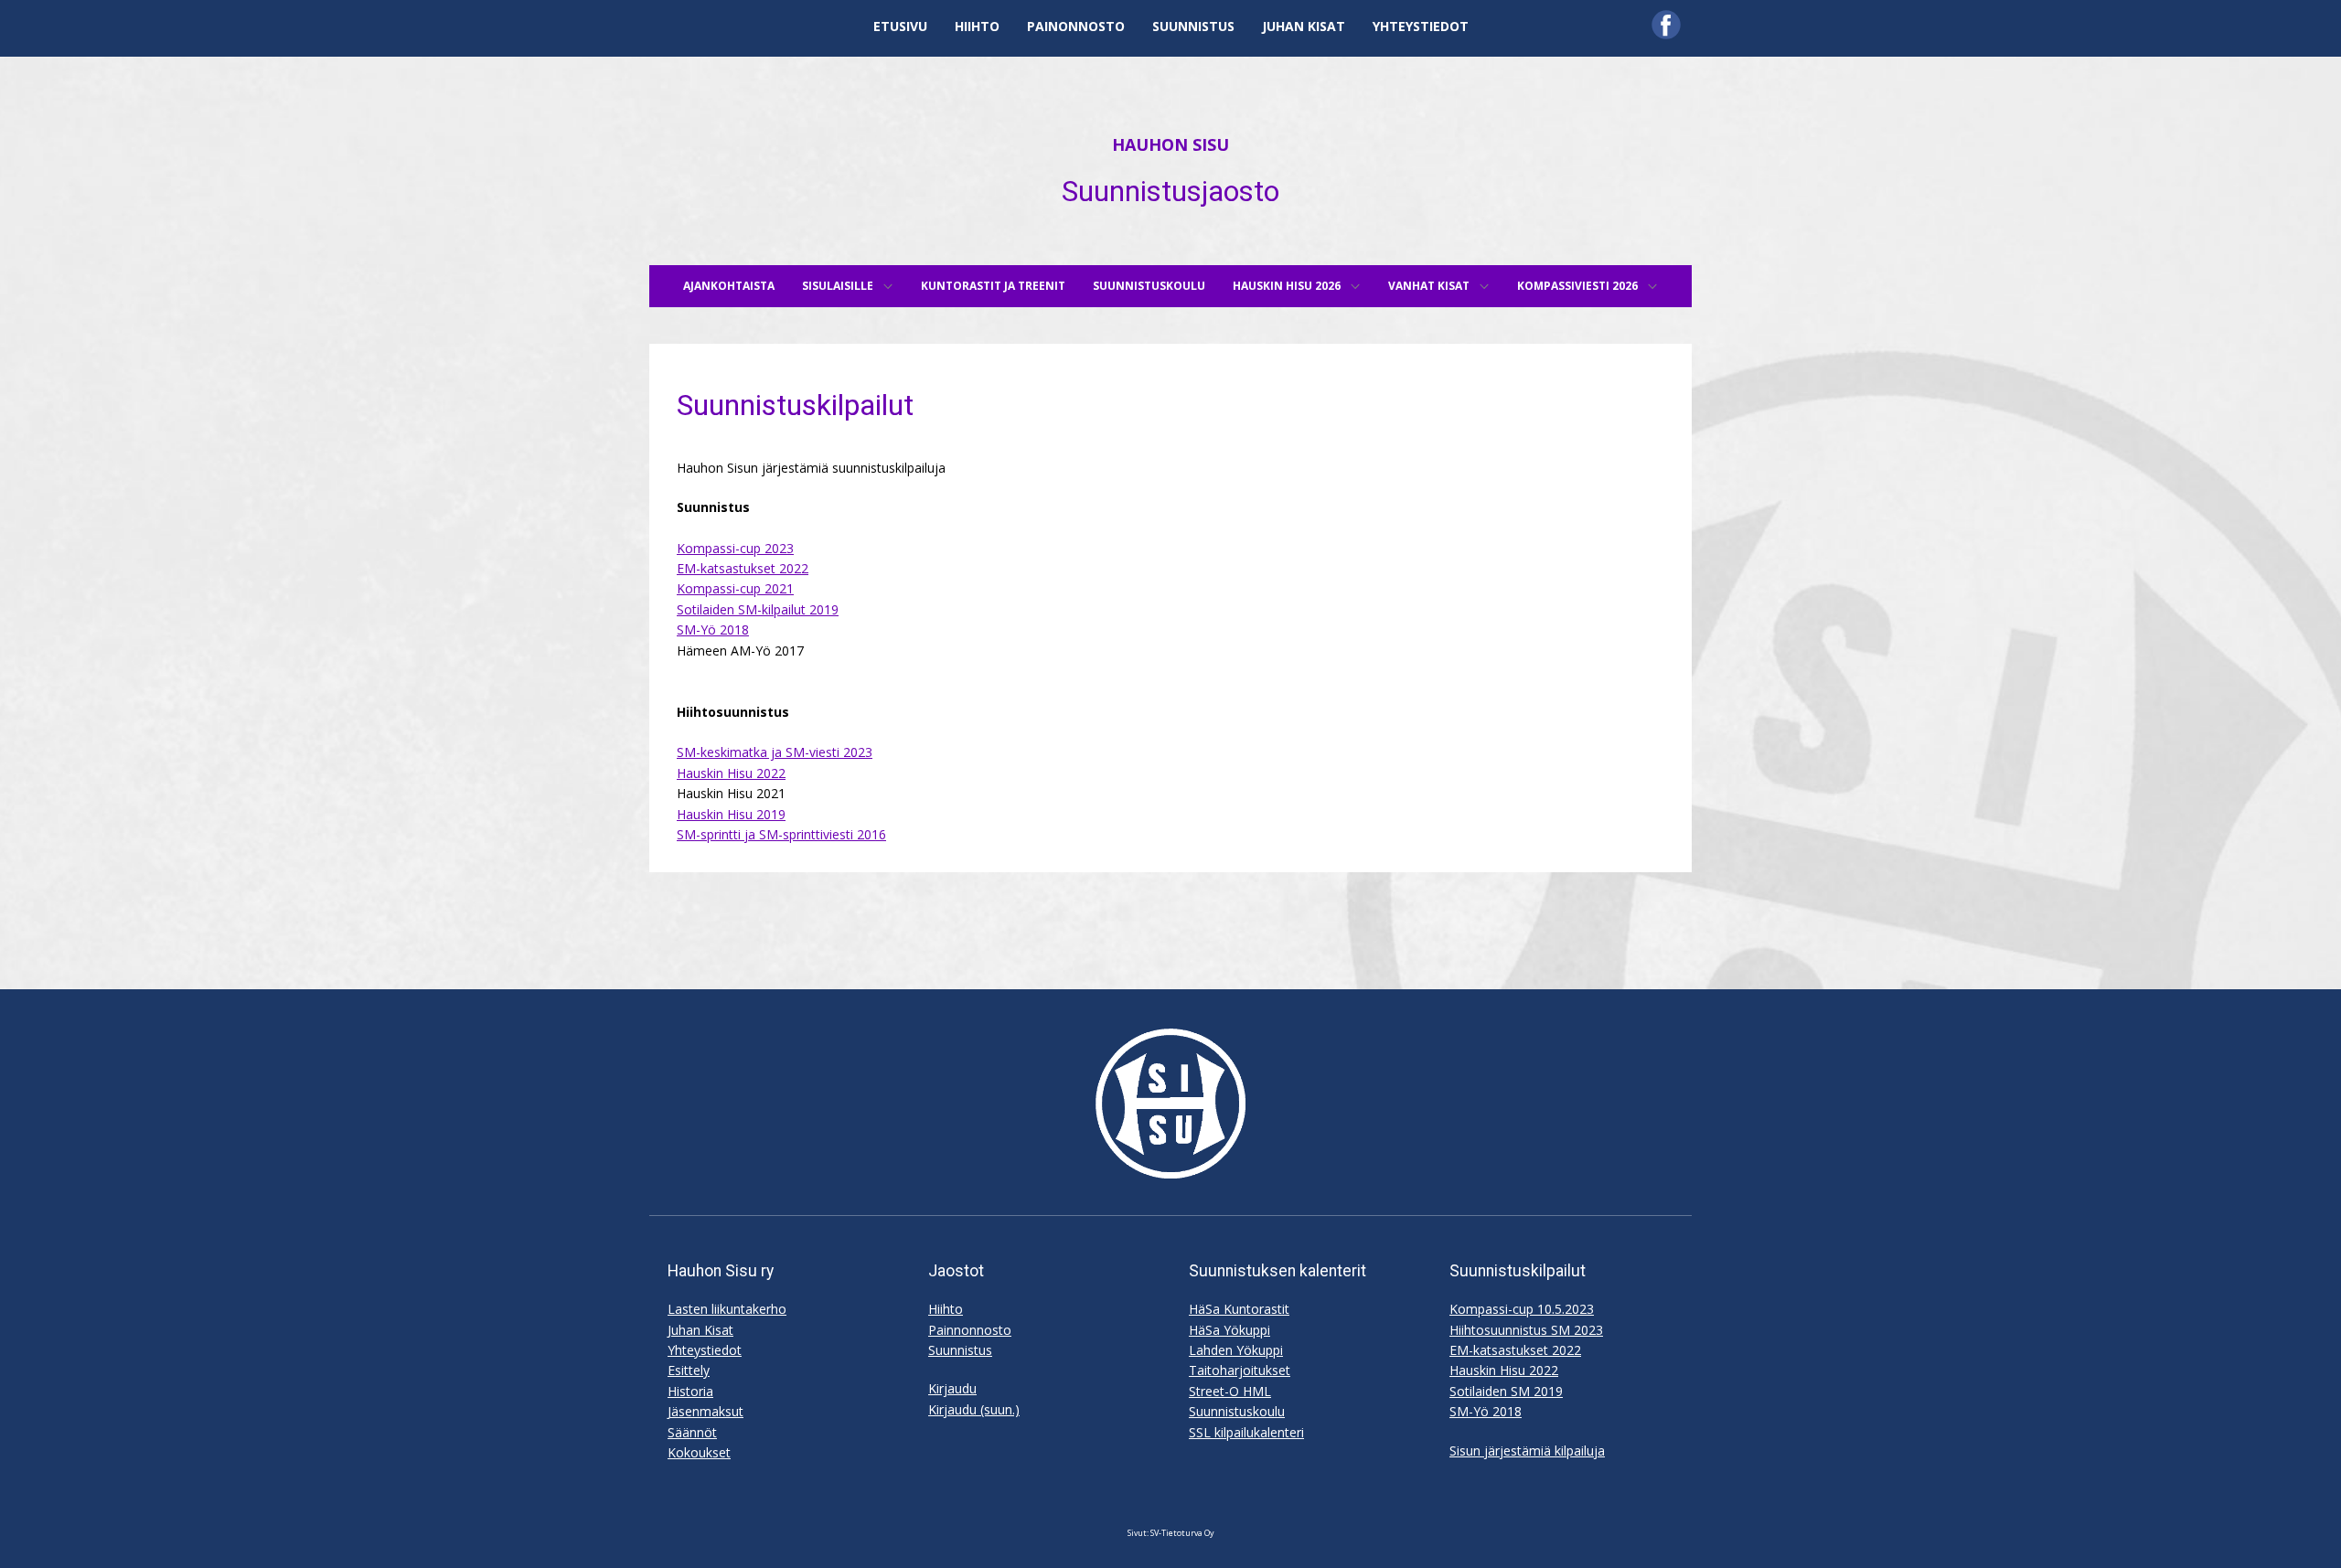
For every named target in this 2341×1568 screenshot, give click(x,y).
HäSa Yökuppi (1229, 1330)
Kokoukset (699, 1452)
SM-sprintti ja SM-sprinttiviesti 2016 (781, 834)
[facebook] (1666, 25)
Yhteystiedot (705, 1350)
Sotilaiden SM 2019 (1506, 1391)
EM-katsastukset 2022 (743, 568)
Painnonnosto (970, 1330)
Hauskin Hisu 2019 (731, 814)
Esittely (689, 1370)
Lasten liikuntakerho (727, 1309)
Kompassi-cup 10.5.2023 (1522, 1309)
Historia (690, 1391)
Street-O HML (1230, 1391)
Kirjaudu (952, 1388)
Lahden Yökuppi (1236, 1350)
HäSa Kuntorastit (1239, 1309)
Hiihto (946, 1309)
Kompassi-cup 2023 (735, 548)
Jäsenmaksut (706, 1411)
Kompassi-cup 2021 (735, 588)
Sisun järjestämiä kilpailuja (1527, 1451)
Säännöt (692, 1432)
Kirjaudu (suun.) (974, 1409)
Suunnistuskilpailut (795, 405)
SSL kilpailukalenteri (1246, 1432)
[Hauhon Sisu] (1170, 1104)
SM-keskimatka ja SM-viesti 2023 (775, 752)
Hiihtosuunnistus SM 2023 (1526, 1330)
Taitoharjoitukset (1240, 1370)
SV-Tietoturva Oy (1182, 1533)
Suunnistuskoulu (1237, 1411)
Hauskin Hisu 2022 (731, 773)
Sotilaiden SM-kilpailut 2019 (758, 609)
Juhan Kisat (700, 1330)
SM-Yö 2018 (713, 629)
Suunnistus (960, 1350)
